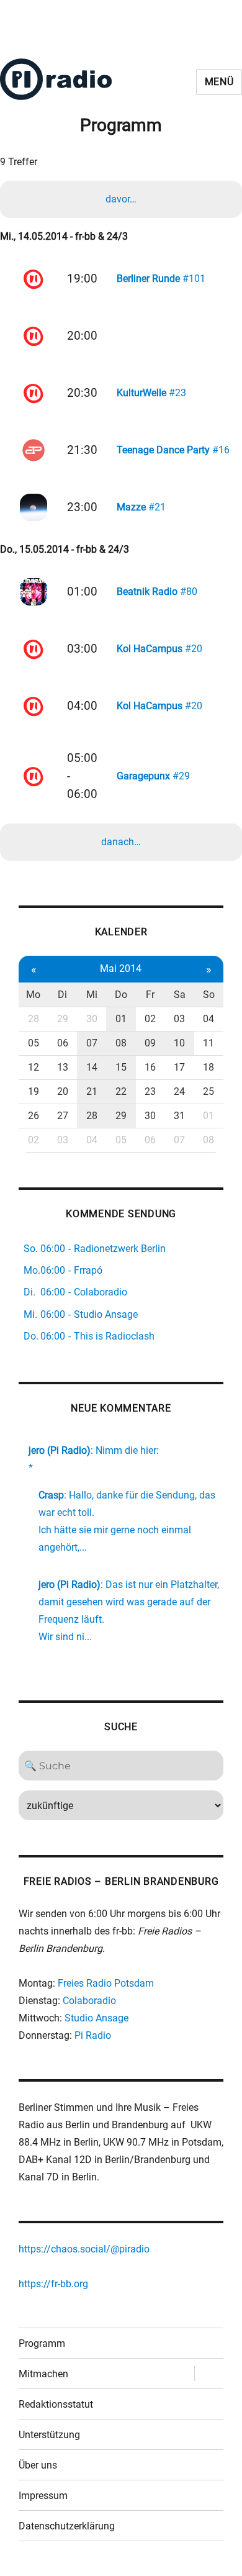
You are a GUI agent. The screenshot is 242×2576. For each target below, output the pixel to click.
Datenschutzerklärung (67, 2526)
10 (179, 1043)
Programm (42, 2343)
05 (34, 1043)
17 (179, 1067)
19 (34, 1091)
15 (121, 1067)
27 (63, 1116)
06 (63, 1043)
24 (179, 1091)
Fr (150, 995)
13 (63, 1067)
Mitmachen (43, 2374)
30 (92, 1019)
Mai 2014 (121, 968)
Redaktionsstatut (56, 2404)
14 (92, 1067)
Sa (180, 995)
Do (121, 995)
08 (121, 1043)
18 (208, 1067)
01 (121, 1019)
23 (150, 1091)
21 (92, 1091)
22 (121, 1091)
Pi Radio (93, 2035)
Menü (219, 82)
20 (63, 1091)
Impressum (43, 2496)
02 (150, 1019)
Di (62, 995)
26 (34, 1116)
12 (34, 1067)
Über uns (38, 2465)
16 (150, 1067)
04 (208, 1019)
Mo (33, 995)
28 (34, 1019)
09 (150, 1043)
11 (208, 1043)
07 (92, 1043)
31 (179, 1116)
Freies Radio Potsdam (106, 1983)
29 (63, 1019)
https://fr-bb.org (53, 2284)
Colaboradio (89, 2001)
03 (179, 1019)
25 (208, 1091)
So (209, 995)
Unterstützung (49, 2435)
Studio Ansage (96, 2018)
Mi (92, 995)
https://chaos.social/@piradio (84, 2249)
